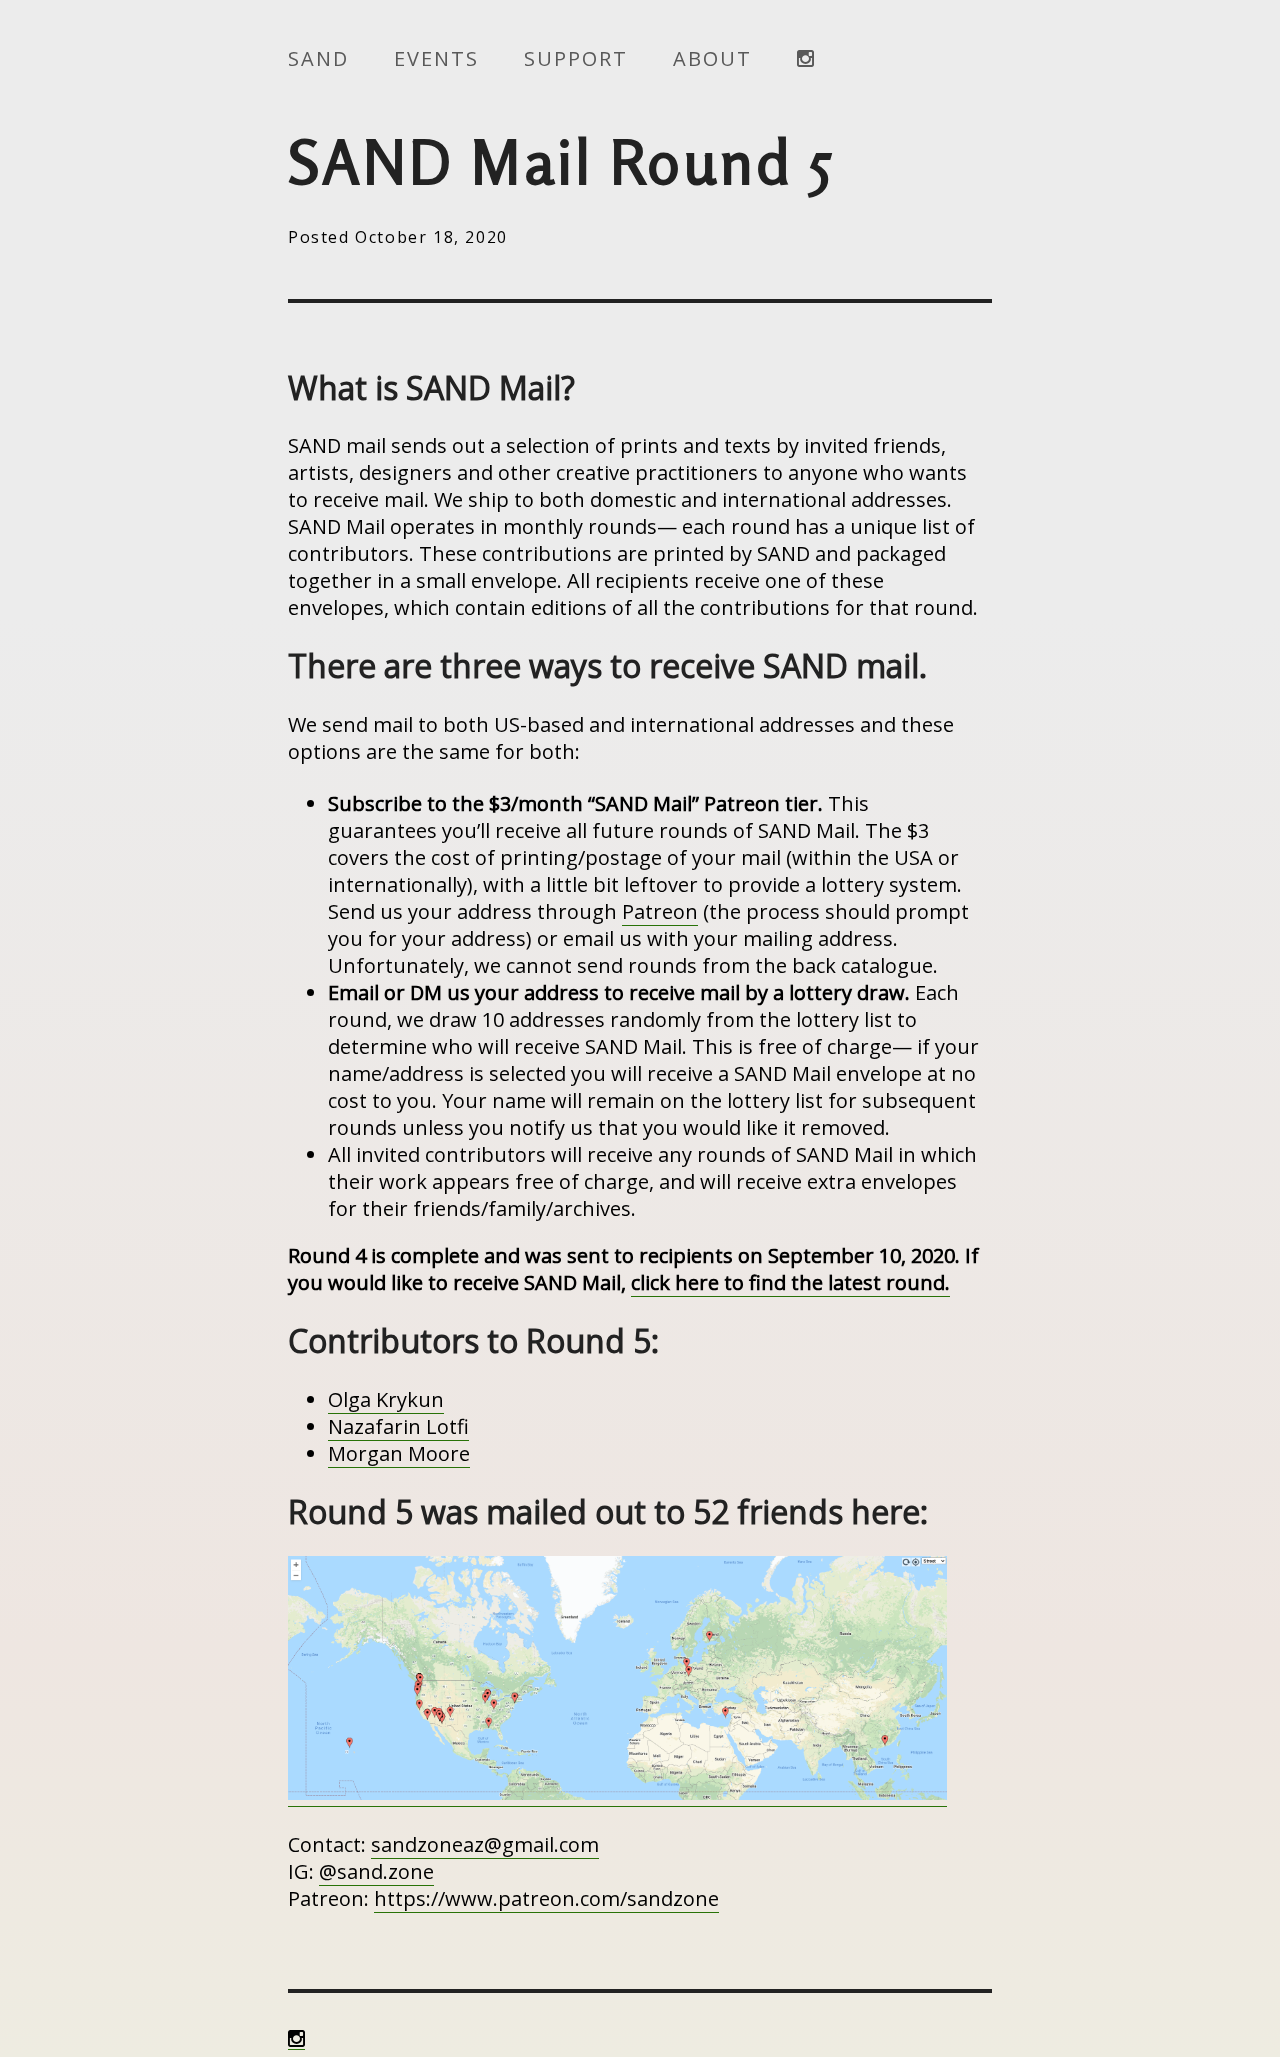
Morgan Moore (399, 1453)
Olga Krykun (386, 1399)
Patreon (660, 911)
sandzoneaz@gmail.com (485, 1844)
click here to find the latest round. (790, 1282)
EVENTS (436, 58)
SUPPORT (576, 58)
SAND (318, 58)
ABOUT (712, 58)
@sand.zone (376, 1871)
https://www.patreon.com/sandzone (546, 1898)
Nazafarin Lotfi (398, 1426)
